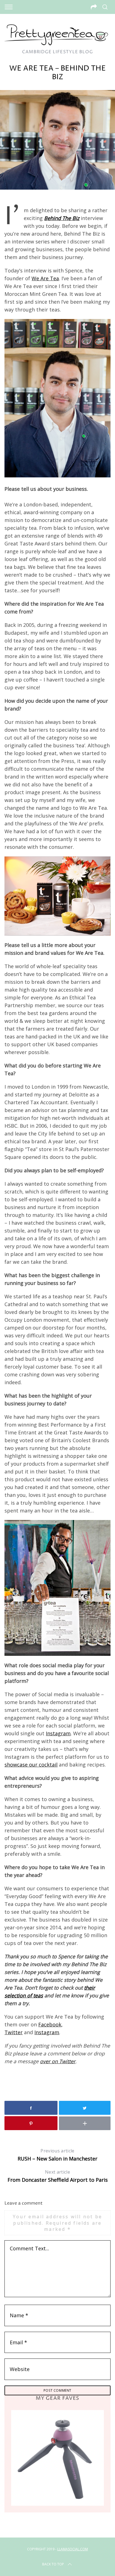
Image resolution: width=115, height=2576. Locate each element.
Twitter (14, 2032)
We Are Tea (45, 278)
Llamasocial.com (73, 2549)
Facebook (50, 2024)
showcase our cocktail (31, 1765)
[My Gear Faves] (57, 2458)
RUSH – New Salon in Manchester (57, 2155)
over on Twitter (58, 2061)
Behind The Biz (62, 218)
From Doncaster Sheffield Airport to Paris (58, 2176)
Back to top (53, 2564)
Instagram (58, 1733)
